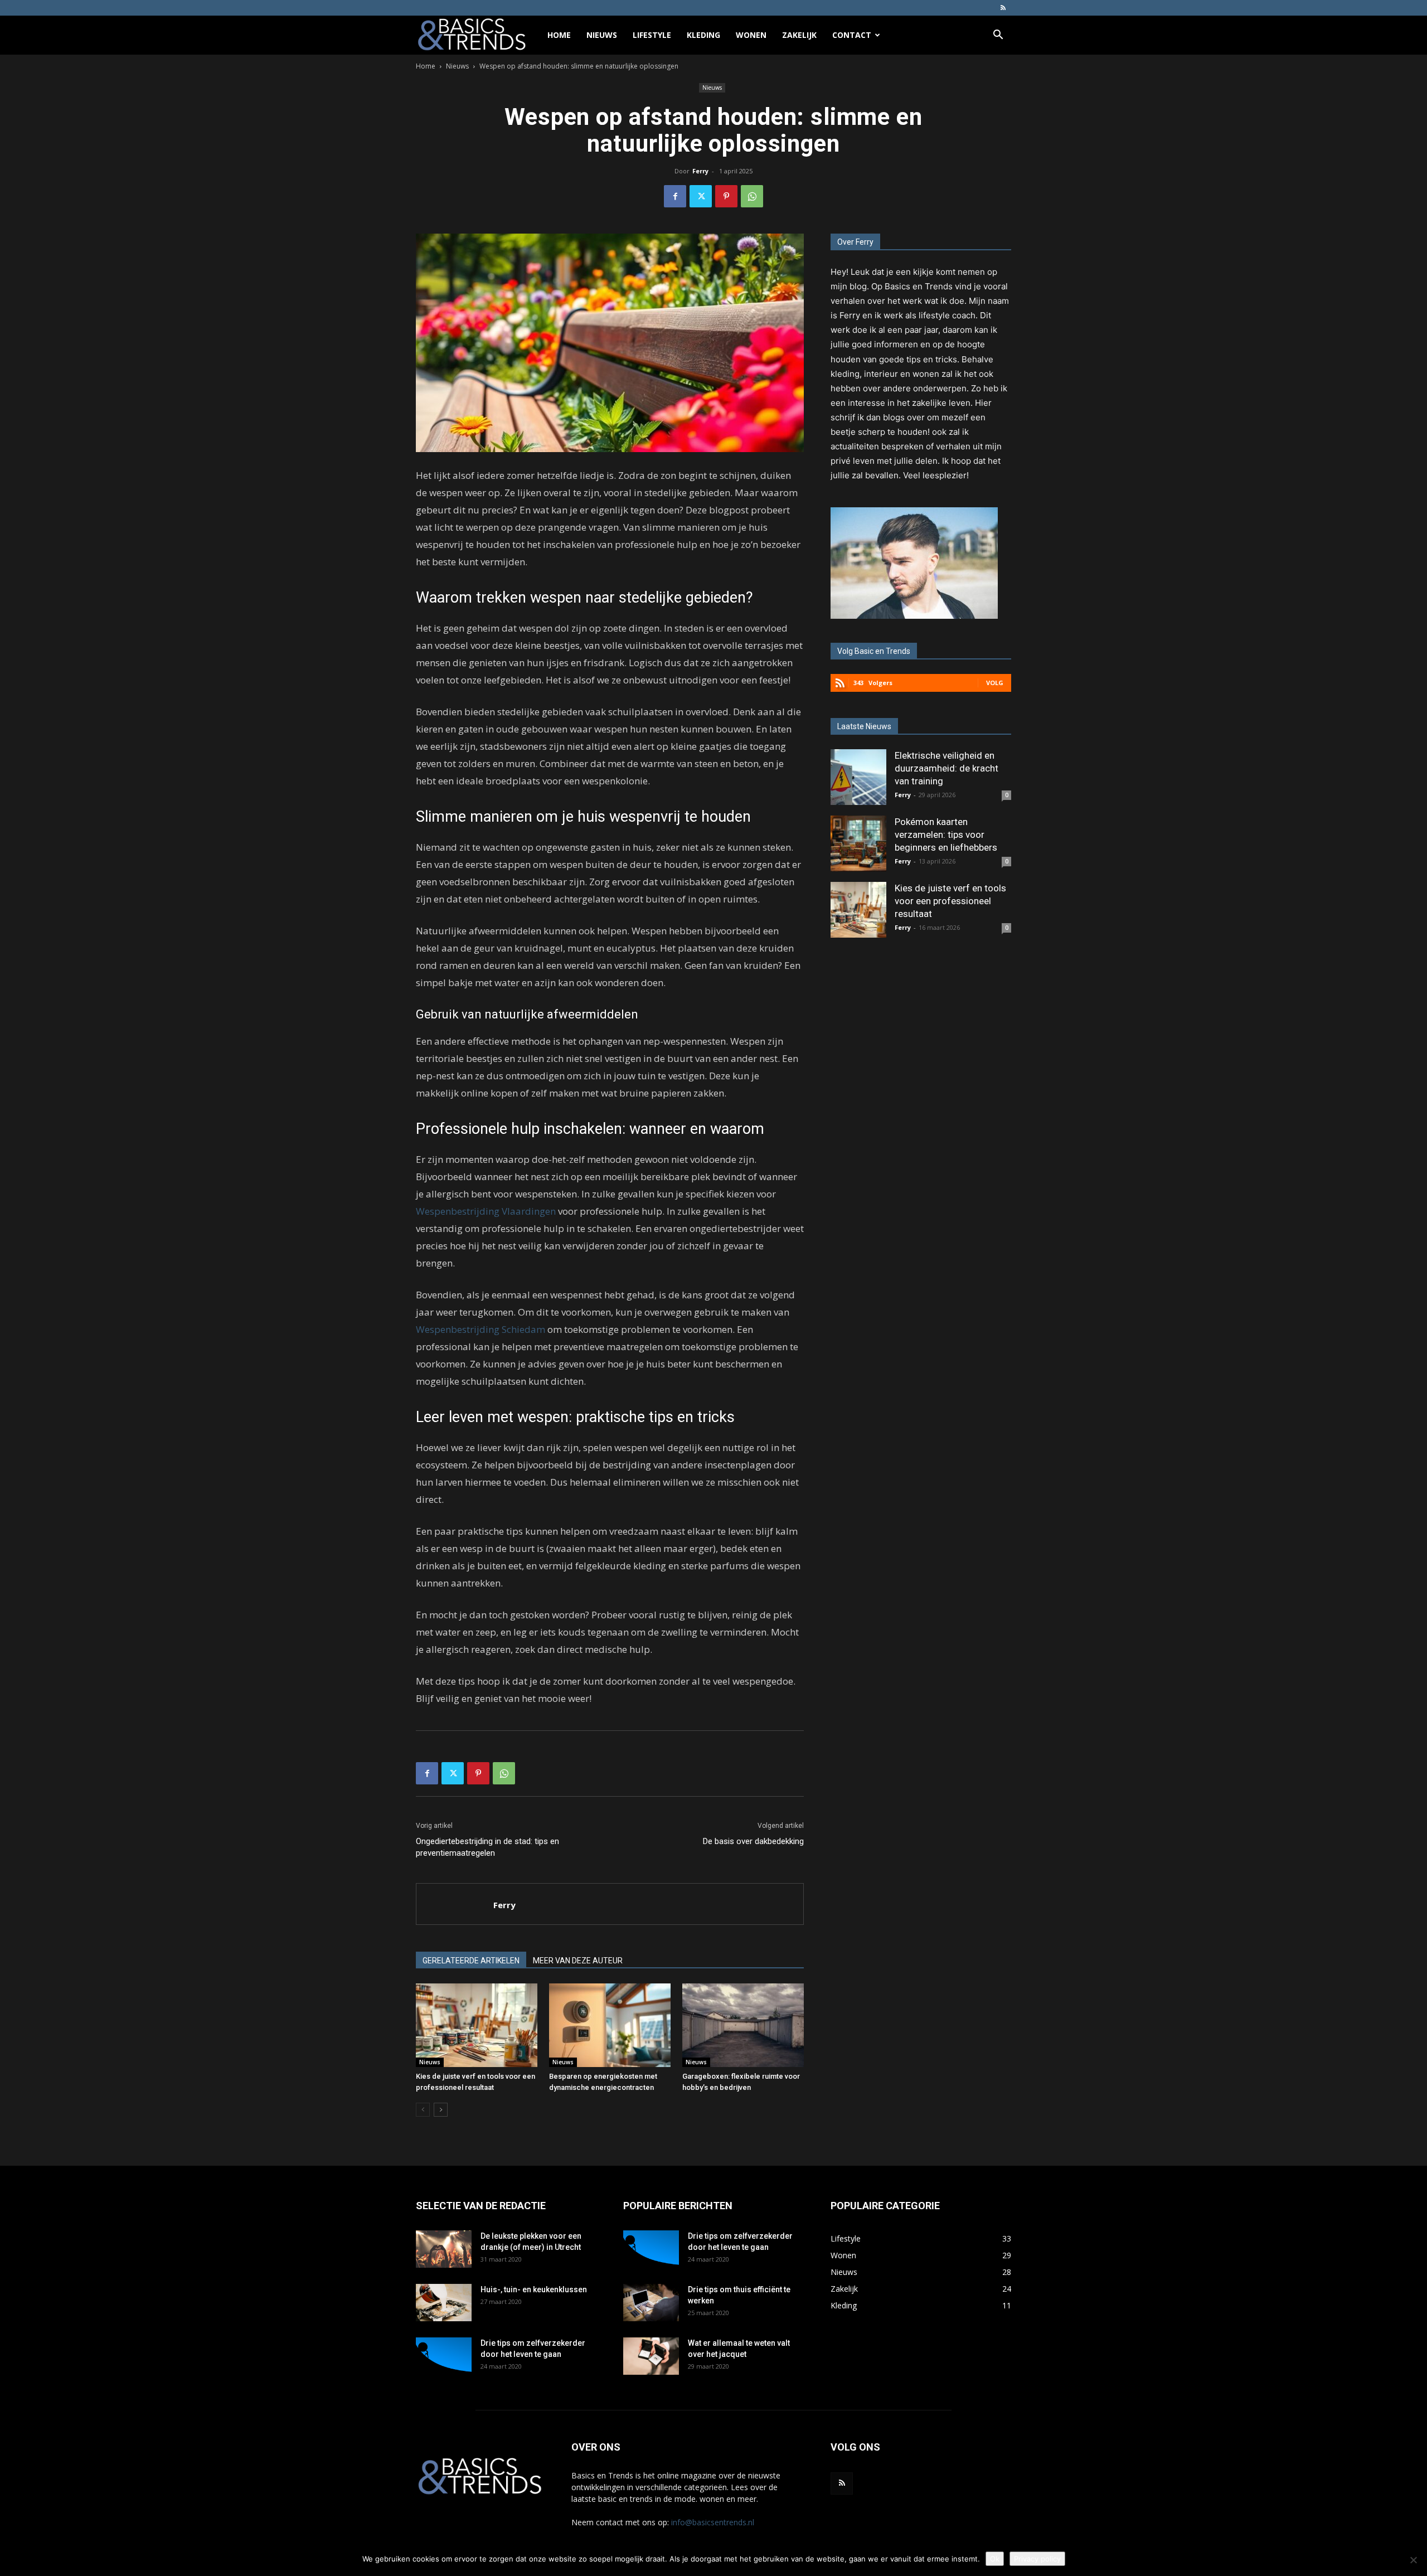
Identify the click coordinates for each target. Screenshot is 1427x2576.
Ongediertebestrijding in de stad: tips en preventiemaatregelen (487, 1847)
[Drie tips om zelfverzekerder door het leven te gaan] (444, 2357)
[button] (998, 36)
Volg (995, 683)
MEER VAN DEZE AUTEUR (578, 1961)
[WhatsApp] (752, 196)
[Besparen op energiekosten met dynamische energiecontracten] (610, 2025)
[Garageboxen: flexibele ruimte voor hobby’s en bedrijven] (743, 2025)
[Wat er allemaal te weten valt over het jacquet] (651, 2356)
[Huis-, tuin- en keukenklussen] (444, 2303)
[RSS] (1003, 8)
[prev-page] (423, 2110)
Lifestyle (652, 35)
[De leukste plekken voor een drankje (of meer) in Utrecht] (444, 2249)
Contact (852, 35)
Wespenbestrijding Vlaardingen (486, 1211)
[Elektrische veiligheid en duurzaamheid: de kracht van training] (858, 777)
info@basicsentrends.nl (713, 2522)
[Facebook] (675, 196)
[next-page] (441, 2110)
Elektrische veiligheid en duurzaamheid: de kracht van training (947, 768)
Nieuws (602, 35)
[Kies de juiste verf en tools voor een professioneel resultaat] (477, 2025)
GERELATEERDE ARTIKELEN (471, 1961)
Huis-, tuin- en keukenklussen (534, 2289)
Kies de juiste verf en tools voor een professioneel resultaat (950, 901)
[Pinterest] (726, 196)
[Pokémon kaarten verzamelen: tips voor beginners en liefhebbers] (858, 843)
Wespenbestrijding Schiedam (480, 1329)
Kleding (703, 35)
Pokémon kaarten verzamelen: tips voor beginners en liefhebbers (946, 835)
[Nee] (1413, 2560)
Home (559, 35)
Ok (995, 2559)
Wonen (751, 35)
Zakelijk (799, 35)
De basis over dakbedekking (753, 1841)
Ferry (700, 171)
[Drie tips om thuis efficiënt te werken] (651, 2303)
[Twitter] (701, 196)
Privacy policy (1037, 2559)
